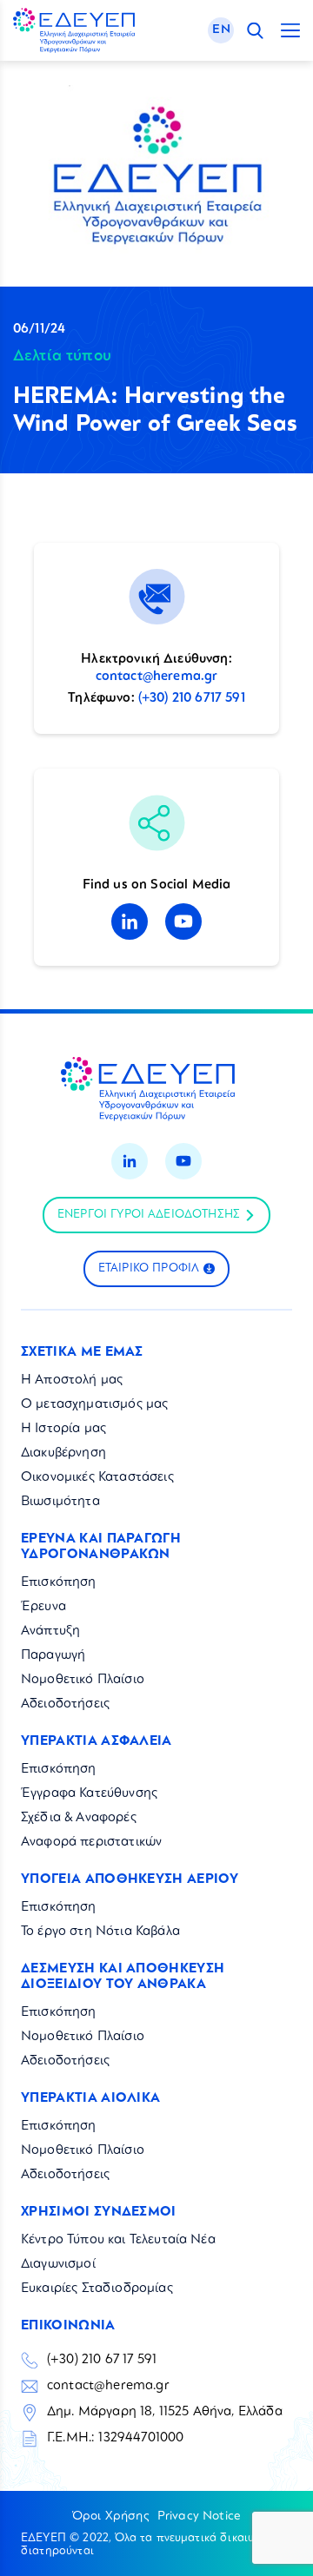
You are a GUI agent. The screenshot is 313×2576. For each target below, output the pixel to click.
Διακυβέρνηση (63, 1453)
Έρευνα (43, 1607)
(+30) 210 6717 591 (192, 699)
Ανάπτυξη (50, 1631)
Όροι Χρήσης (110, 2516)
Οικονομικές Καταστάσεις (97, 1478)
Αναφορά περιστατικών (91, 1843)
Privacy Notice (199, 2516)
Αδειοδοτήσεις (65, 1704)
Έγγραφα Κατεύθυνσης (89, 1794)
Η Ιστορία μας (63, 1429)
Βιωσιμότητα (60, 1502)
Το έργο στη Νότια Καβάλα (100, 1932)
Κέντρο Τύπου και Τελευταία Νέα (118, 2240)
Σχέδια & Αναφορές (79, 1818)
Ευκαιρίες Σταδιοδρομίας (97, 2289)
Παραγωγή (53, 1656)
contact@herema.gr (157, 677)
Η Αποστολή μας (72, 1380)
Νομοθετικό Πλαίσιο (83, 1680)
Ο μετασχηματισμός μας (94, 1405)
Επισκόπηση (59, 1583)
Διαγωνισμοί (58, 2265)
